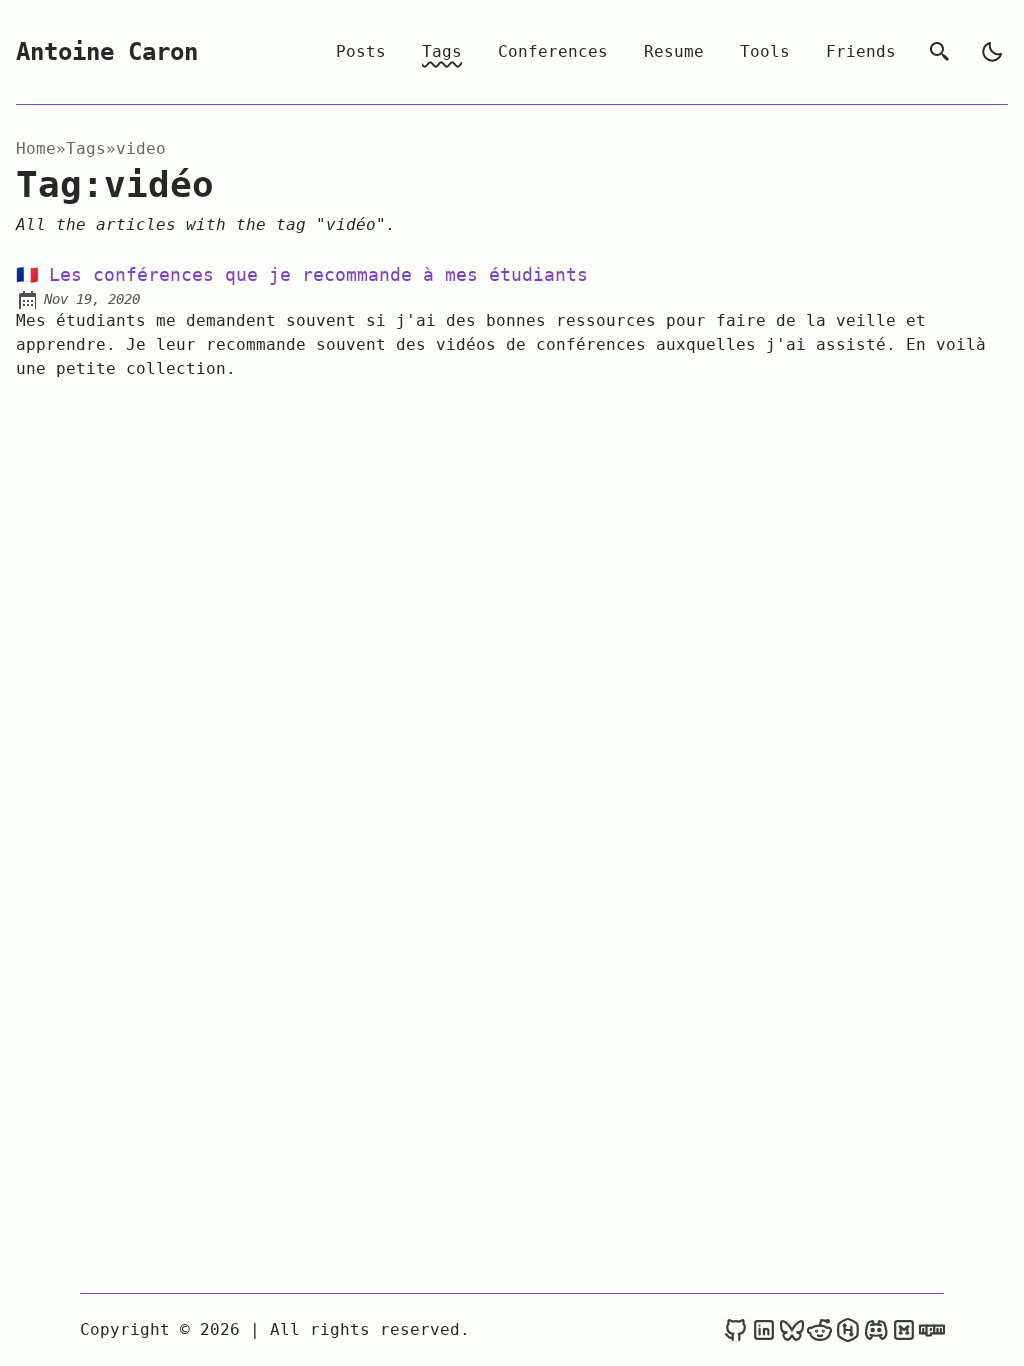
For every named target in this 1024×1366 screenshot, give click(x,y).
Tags (442, 51)
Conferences (553, 51)
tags (86, 148)
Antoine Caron (107, 52)
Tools (765, 51)
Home (36, 148)
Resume (674, 51)
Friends (861, 51)
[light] (992, 52)
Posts (361, 51)
